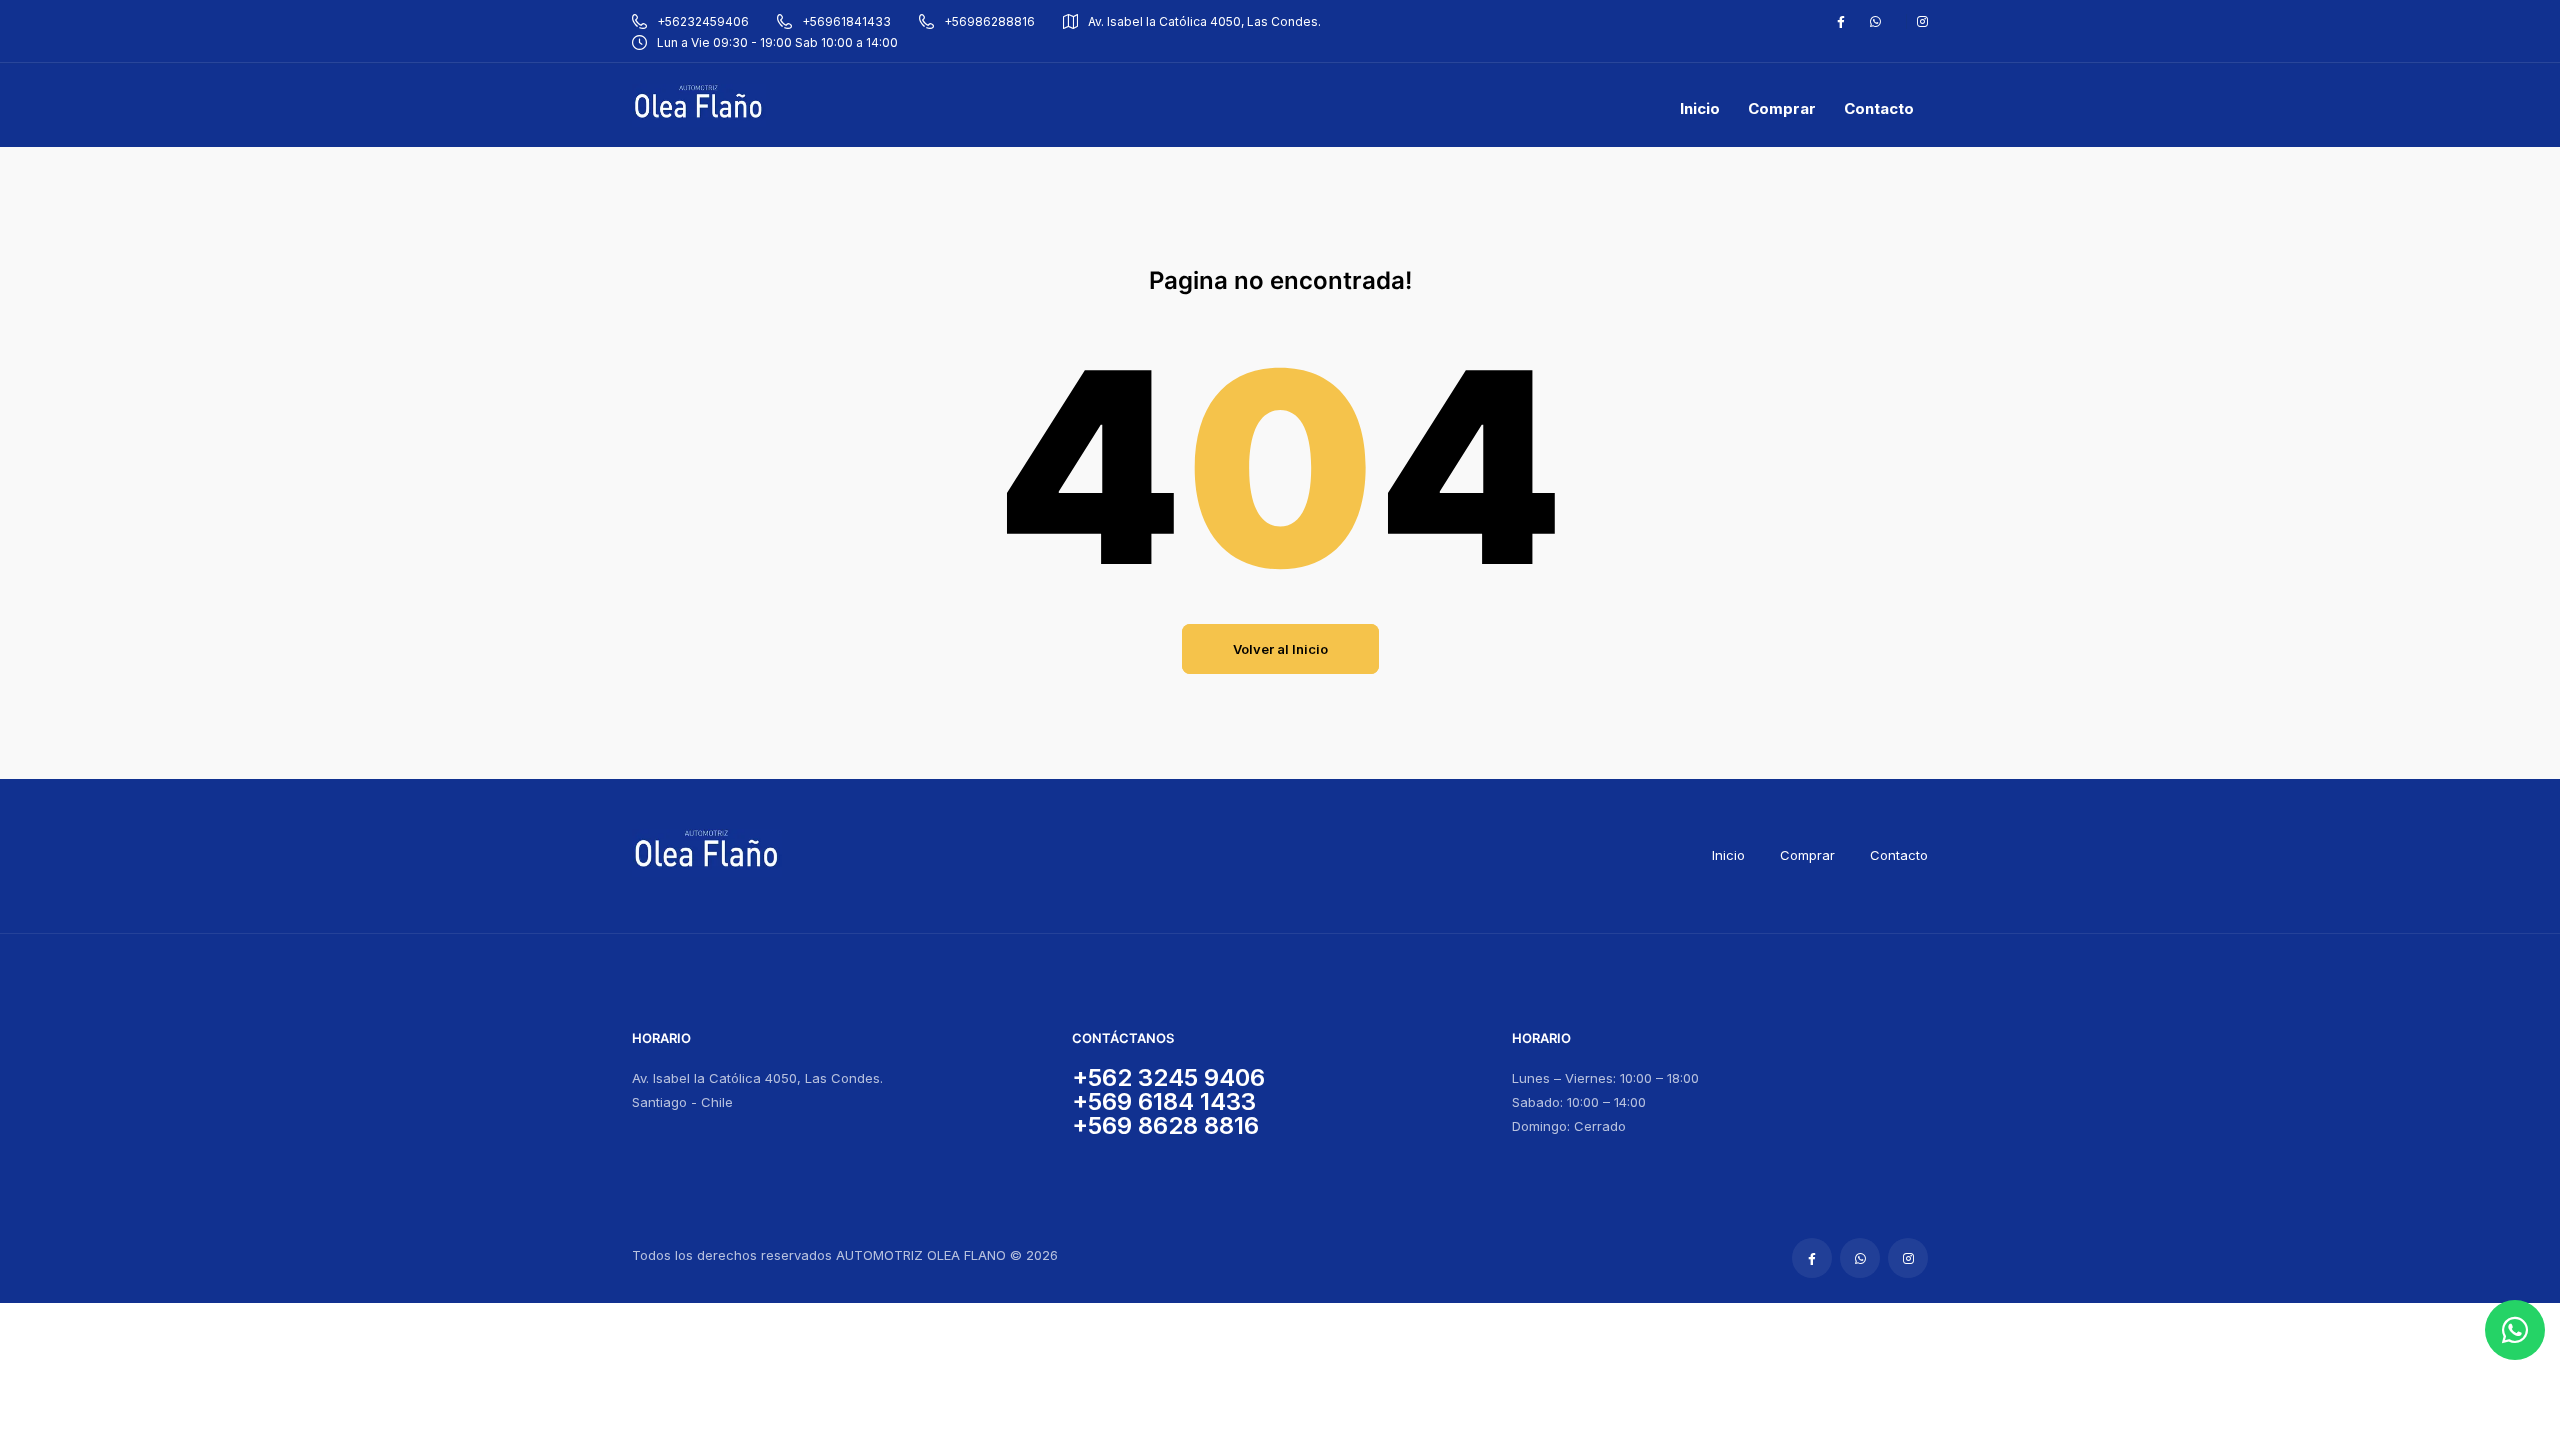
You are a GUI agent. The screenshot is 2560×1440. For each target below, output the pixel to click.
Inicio (1728, 855)
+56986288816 (989, 21)
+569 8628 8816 (1165, 1125)
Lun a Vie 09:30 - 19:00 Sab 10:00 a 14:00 (777, 42)
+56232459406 (703, 21)
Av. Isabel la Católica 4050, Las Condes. (1204, 21)
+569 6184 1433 (1164, 1101)
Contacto (1899, 855)
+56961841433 (846, 21)
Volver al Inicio (1280, 649)
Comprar (1807, 855)
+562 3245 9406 (1168, 1077)
